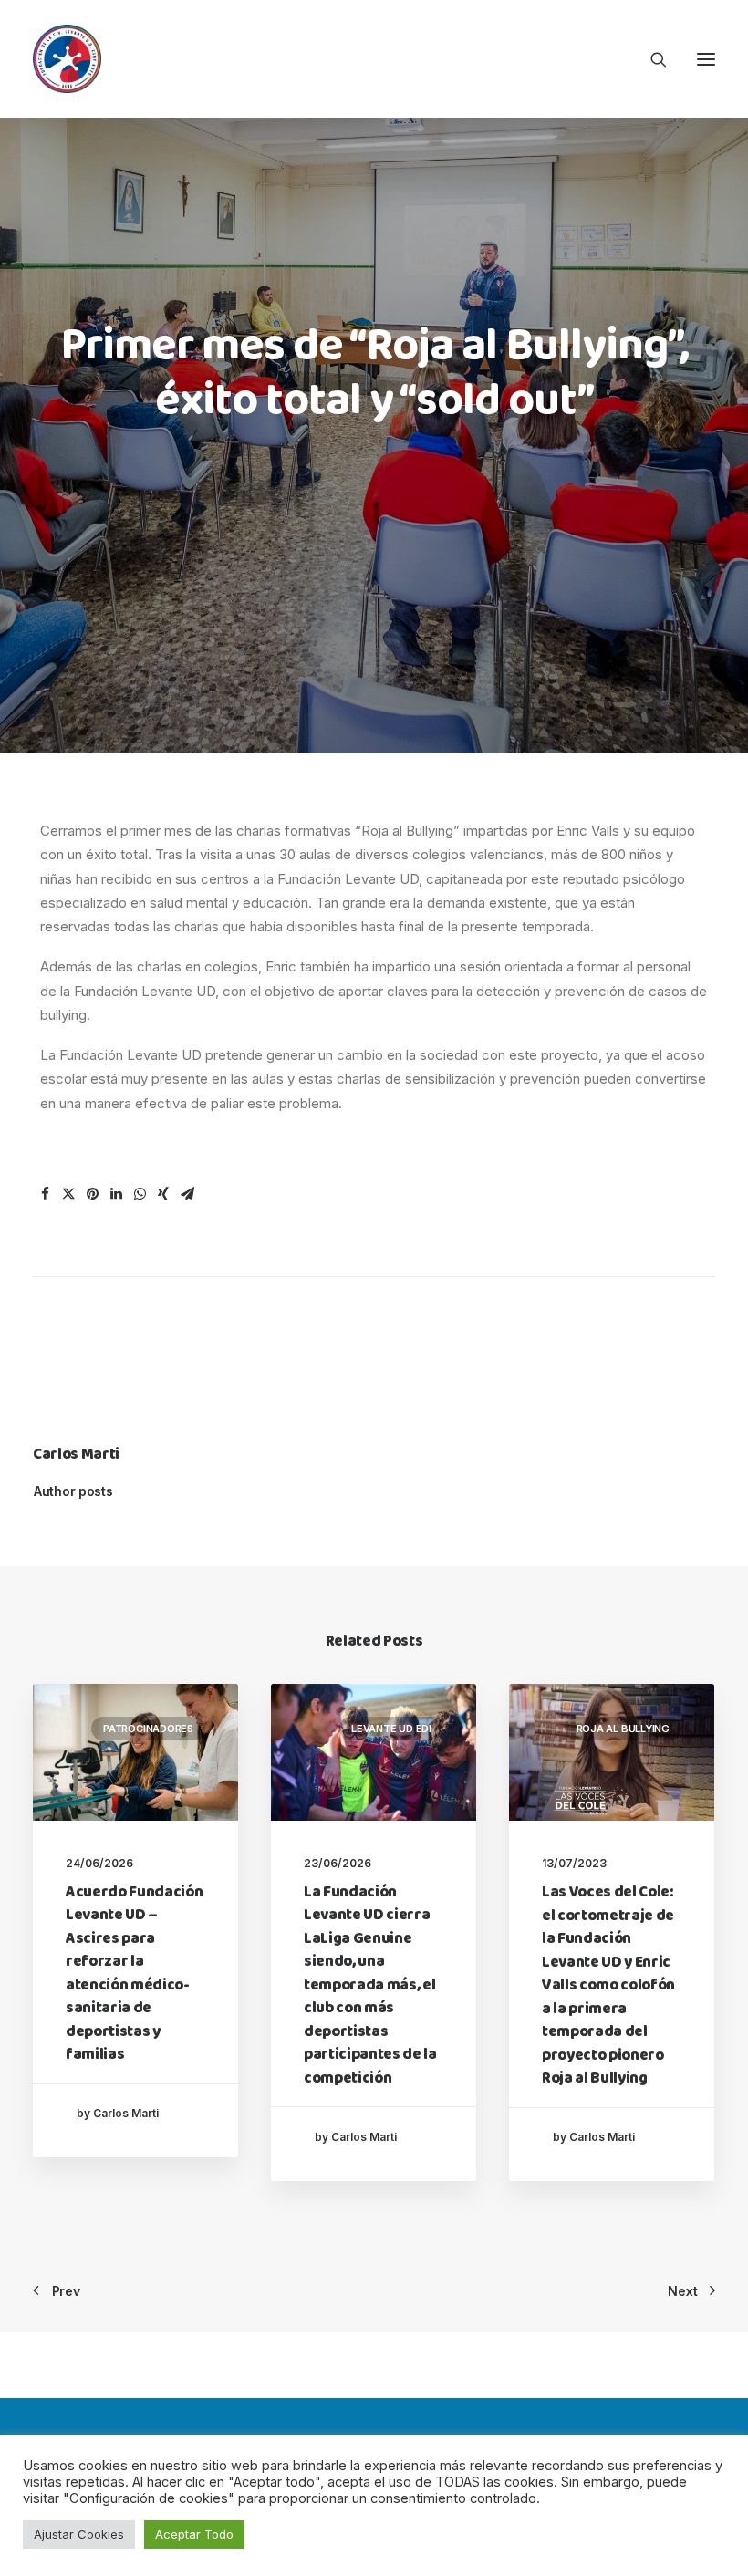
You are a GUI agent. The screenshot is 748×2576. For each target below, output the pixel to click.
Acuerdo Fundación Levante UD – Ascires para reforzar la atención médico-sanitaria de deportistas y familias (134, 1974)
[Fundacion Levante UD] (67, 59)
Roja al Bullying (623, 1729)
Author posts (73, 1491)
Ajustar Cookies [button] (79, 2534)
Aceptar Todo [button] (194, 2534)
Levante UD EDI (391, 1729)
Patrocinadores (148, 1729)
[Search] (650, 59)
